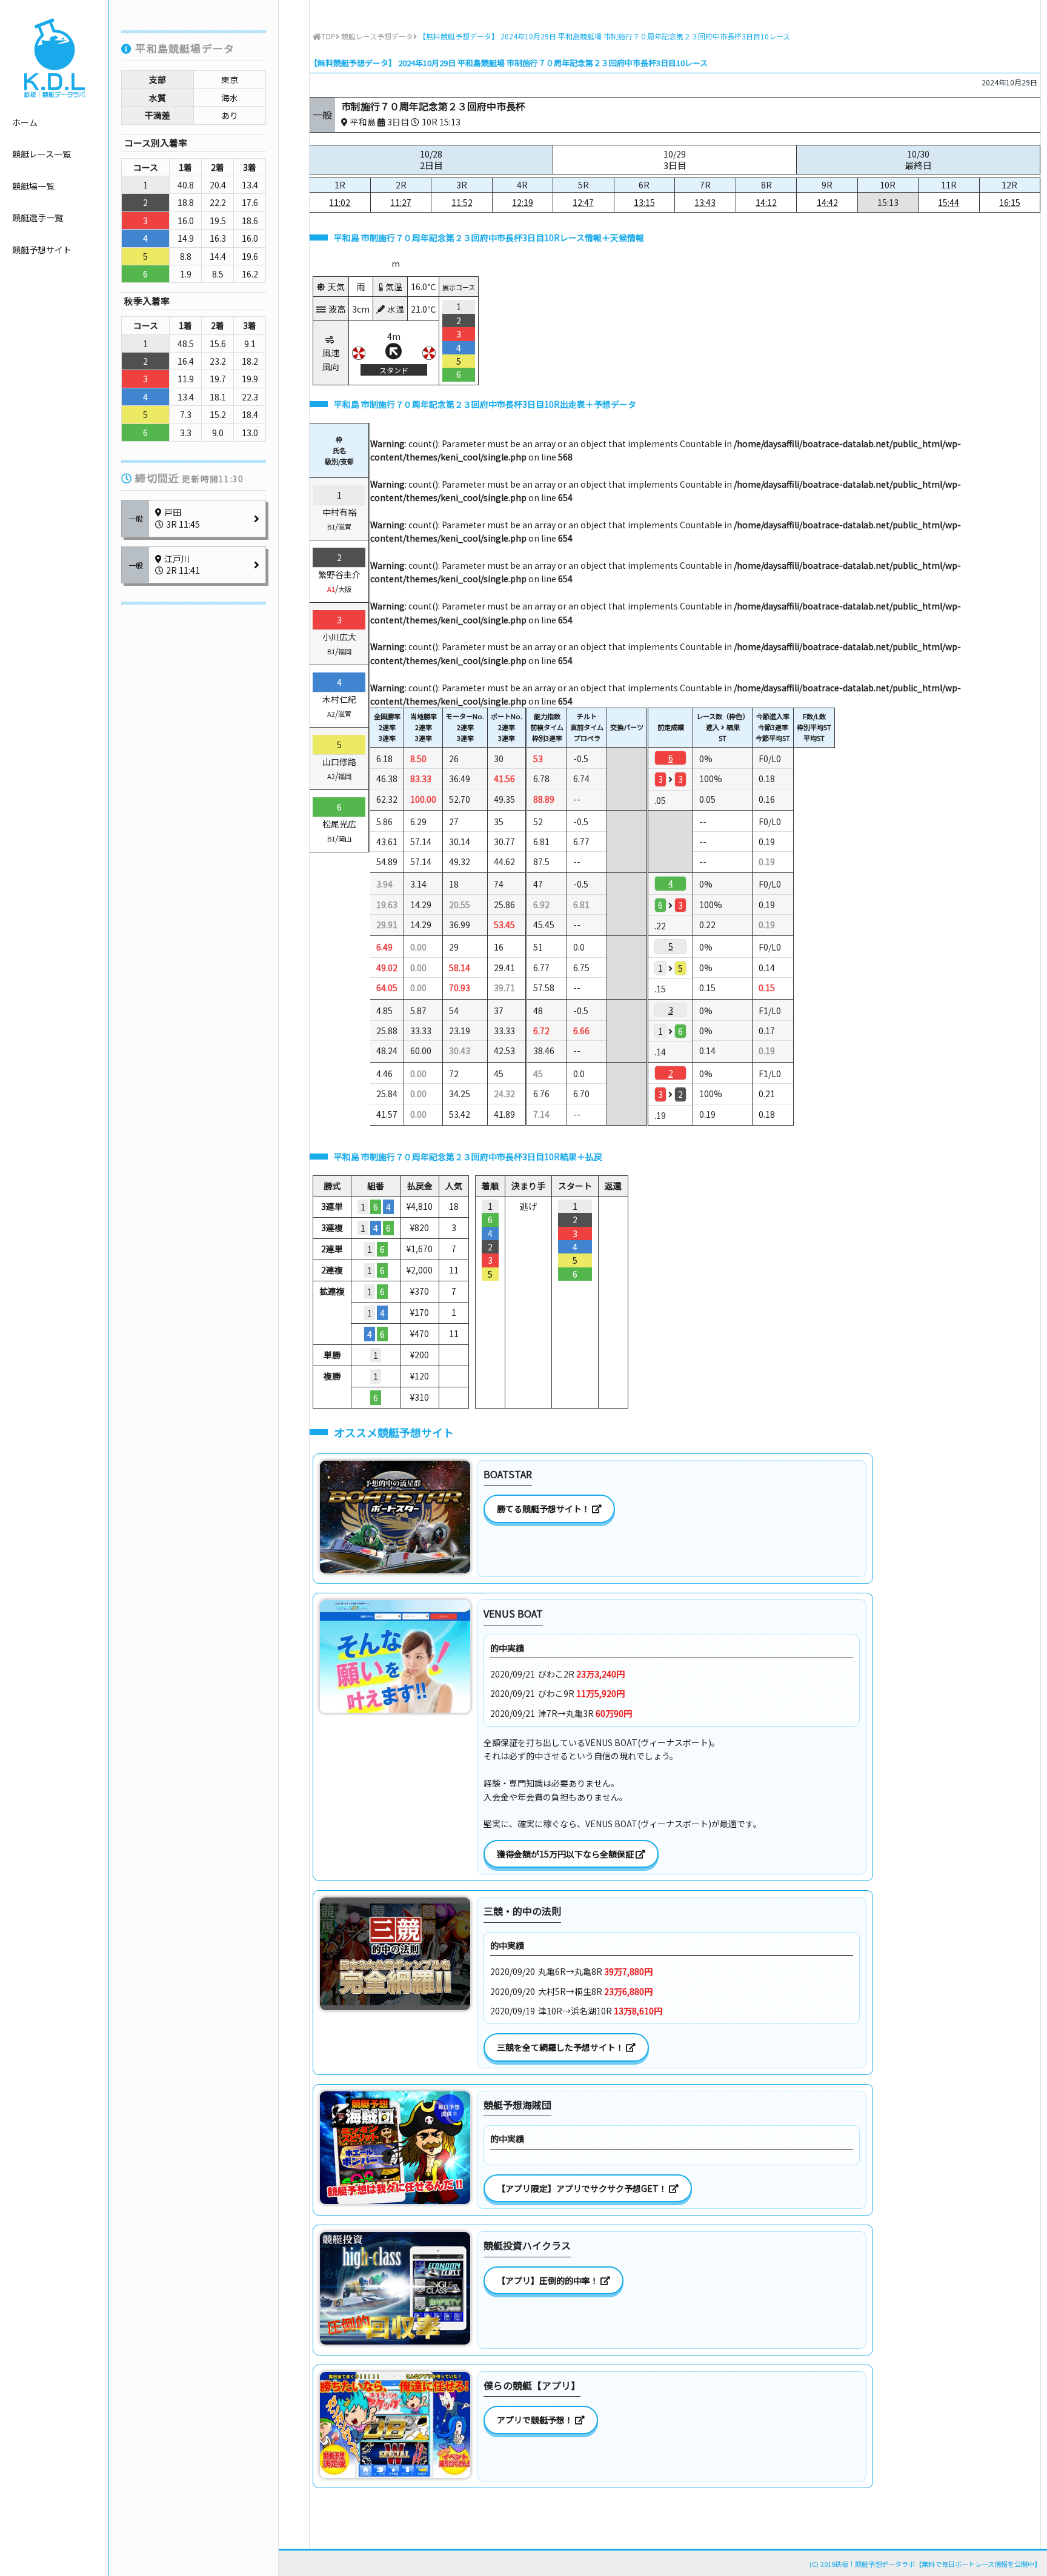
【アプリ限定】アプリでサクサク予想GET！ (583, 2188)
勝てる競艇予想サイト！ (544, 1509)
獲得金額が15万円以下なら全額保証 (566, 1854)
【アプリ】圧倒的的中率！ (549, 2280)
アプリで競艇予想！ (536, 2420)
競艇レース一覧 (42, 154)
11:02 (340, 202)
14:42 (827, 202)
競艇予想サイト (42, 250)
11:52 (462, 202)
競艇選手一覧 (38, 217)
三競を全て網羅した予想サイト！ (561, 2047)
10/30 (918, 160)
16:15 (1010, 202)
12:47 (583, 202)
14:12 (766, 202)
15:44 (949, 202)
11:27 (401, 202)
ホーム (25, 122)
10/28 (431, 160)
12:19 (523, 202)
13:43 (705, 202)
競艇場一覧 (33, 186)
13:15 (644, 202)
